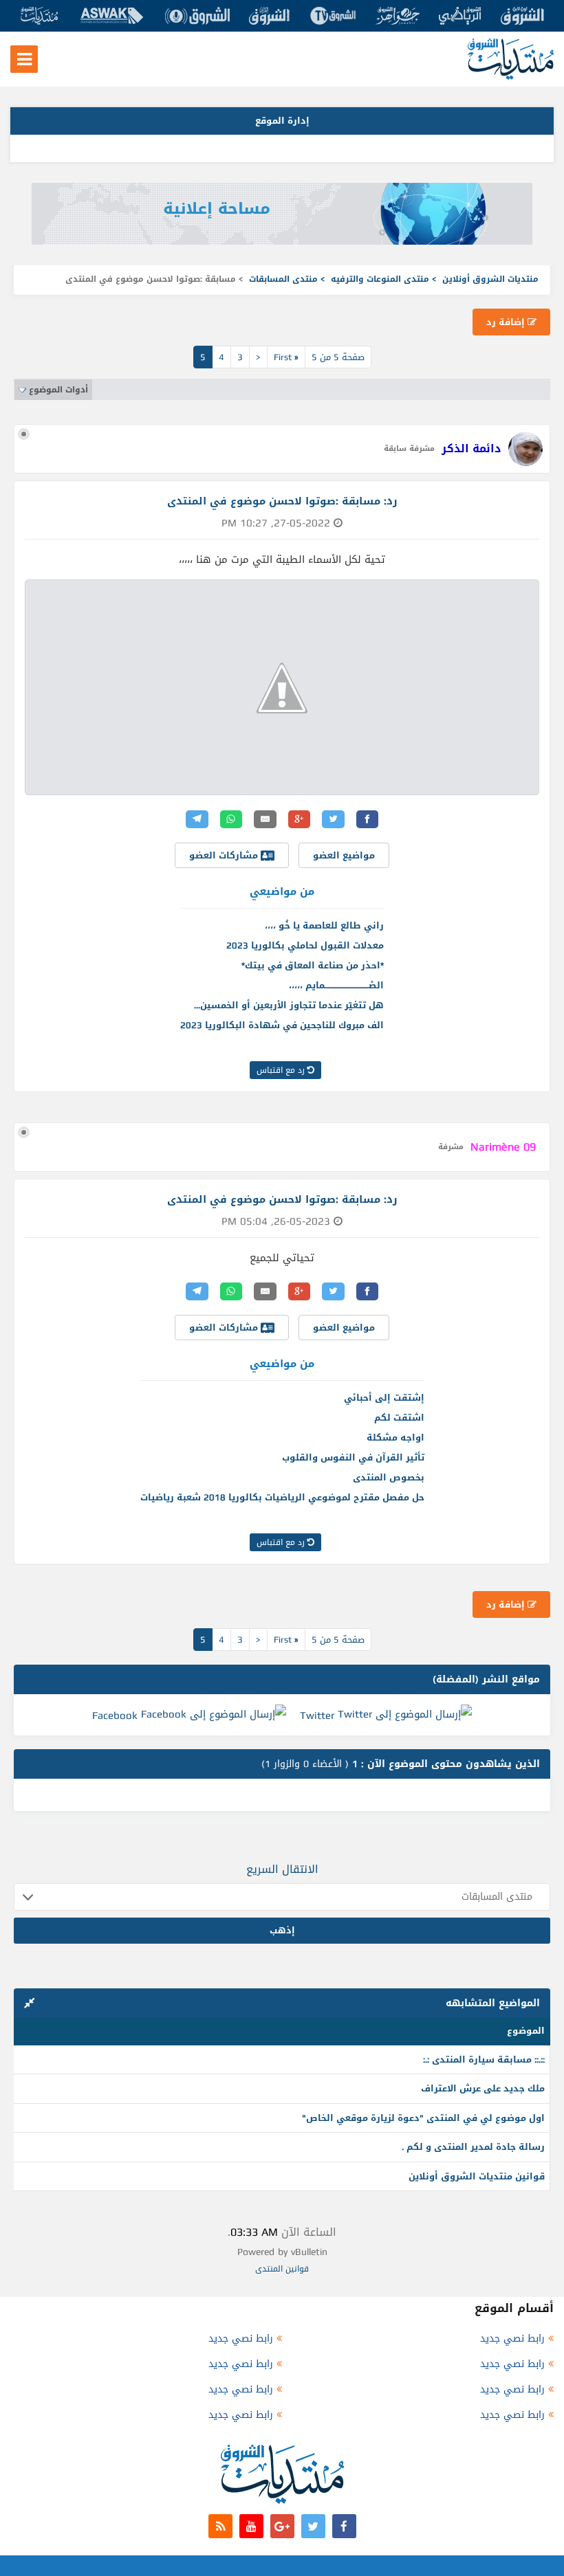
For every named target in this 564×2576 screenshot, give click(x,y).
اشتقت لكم (399, 1418)
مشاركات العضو (225, 855)
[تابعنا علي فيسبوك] (344, 2526)
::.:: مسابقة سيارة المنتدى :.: (484, 2059)
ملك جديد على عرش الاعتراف (483, 2088)
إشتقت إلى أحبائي (384, 1398)
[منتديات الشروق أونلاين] (511, 77)
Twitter (317, 1716)
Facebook (115, 1716)
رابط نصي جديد (512, 2339)
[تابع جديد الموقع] (220, 2526)
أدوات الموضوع (58, 390)
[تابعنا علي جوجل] (282, 2526)
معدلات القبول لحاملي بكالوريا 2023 (305, 945)
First (286, 357)
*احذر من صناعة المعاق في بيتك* (313, 965)
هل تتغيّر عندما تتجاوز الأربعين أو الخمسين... (289, 1005)
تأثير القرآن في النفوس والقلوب (353, 1457)
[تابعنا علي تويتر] (313, 2526)
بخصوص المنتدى (389, 1477)
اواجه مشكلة (395, 1437)
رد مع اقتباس (282, 1070)
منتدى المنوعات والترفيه (380, 279)
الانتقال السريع (282, 1869)
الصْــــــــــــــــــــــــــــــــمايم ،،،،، (336, 985)
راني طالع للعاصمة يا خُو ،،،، (324, 925)
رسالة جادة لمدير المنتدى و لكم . (473, 2147)
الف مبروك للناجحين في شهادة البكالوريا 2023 (282, 1025)
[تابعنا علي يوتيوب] (251, 2526)
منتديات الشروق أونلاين (490, 279)
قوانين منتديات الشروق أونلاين (477, 2176)
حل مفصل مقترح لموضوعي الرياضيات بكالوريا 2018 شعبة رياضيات (282, 1497)
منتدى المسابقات (283, 279)
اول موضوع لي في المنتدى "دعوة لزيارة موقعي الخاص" (423, 2118)
